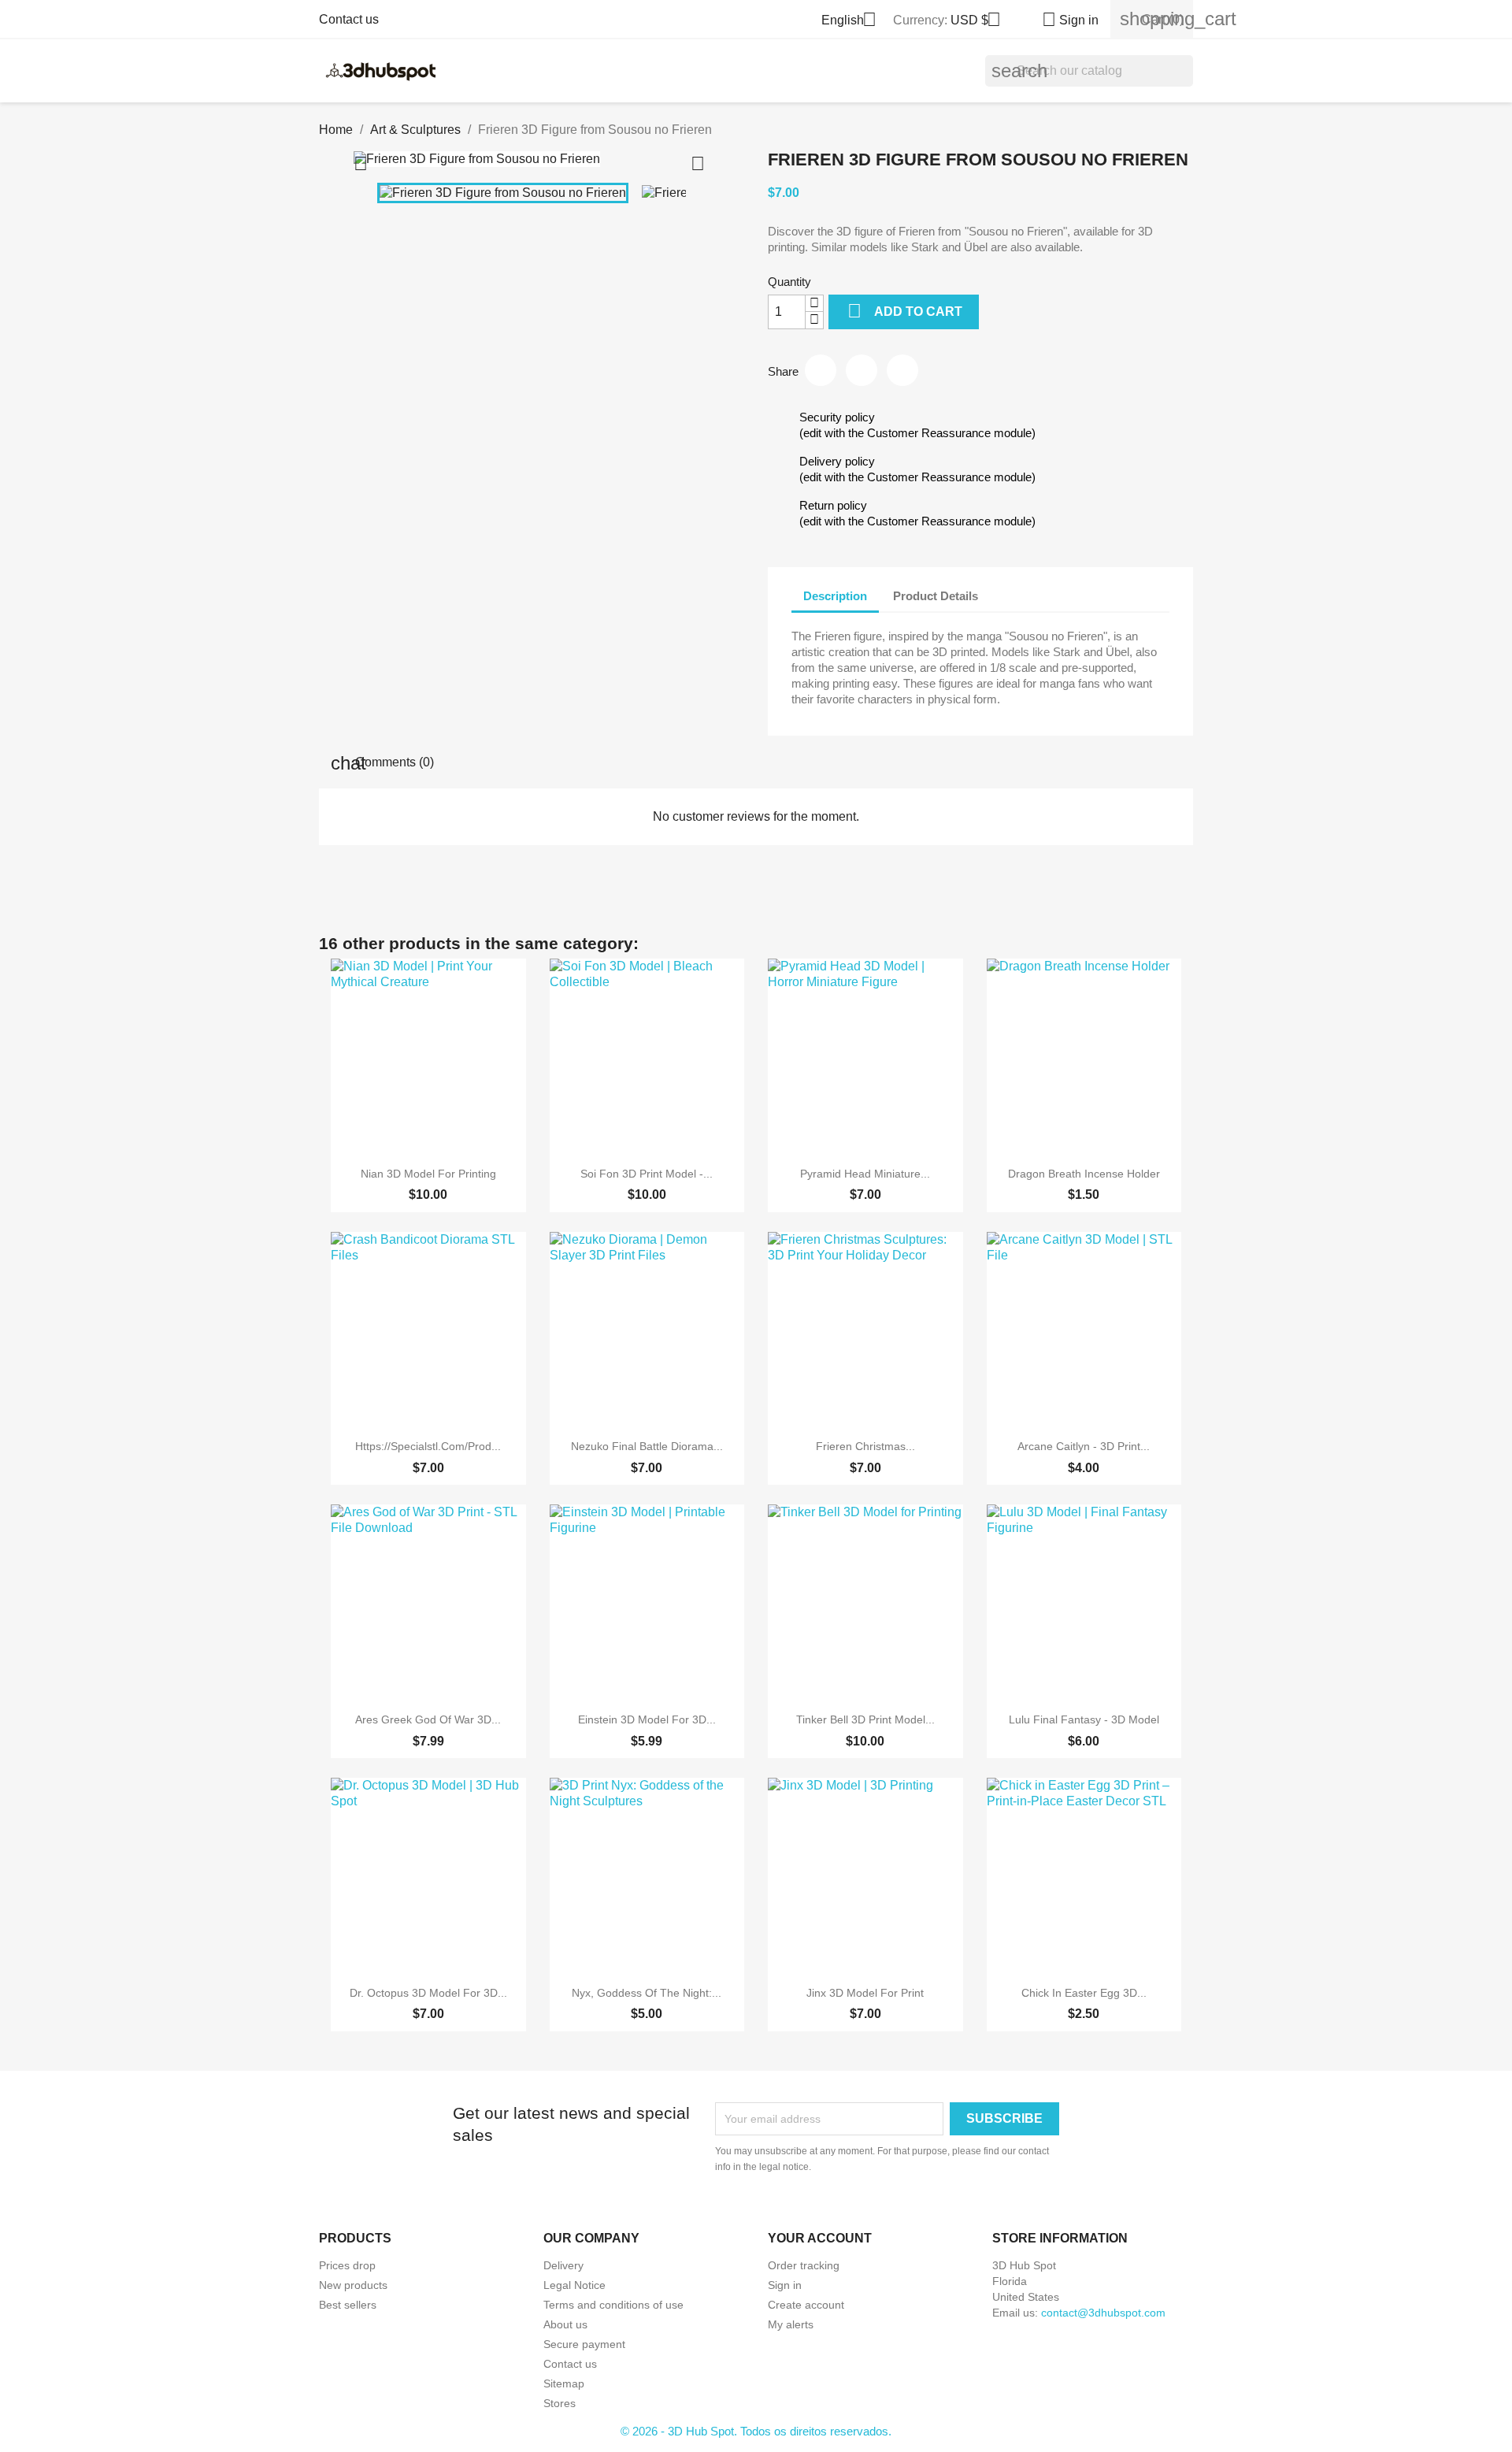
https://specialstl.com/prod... (428, 1446)
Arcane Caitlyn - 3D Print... (1084, 1446)
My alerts (791, 2324)
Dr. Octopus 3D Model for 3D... (428, 1993)
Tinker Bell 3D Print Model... (865, 1719)
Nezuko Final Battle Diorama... (647, 1446)
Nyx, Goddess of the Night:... (647, 1993)
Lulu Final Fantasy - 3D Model (1084, 1719)
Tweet (862, 370)
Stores (560, 2403)
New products (353, 2285)
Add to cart (905, 311)
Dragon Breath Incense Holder (1084, 1174)
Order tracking (804, 2265)
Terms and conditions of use (613, 2305)
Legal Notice (574, 2285)
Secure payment (584, 2344)
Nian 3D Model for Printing (428, 1174)
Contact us (349, 19)
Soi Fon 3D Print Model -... (647, 1174)
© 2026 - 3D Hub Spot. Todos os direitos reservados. (756, 2431)
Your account (820, 2238)
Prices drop (347, 2265)
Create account (806, 2305)
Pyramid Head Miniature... (865, 1174)
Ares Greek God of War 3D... (428, 1719)
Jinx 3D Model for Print (865, 1993)
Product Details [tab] (936, 596)
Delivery (563, 2265)
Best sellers (348, 2305)
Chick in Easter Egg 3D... (1084, 1993)
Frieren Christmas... (865, 1446)
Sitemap (564, 2383)
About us (565, 2324)
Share (821, 370)
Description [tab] (835, 596)
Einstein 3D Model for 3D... (647, 1719)
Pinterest (902, 370)
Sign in (785, 2285)
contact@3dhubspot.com (1103, 2313)
